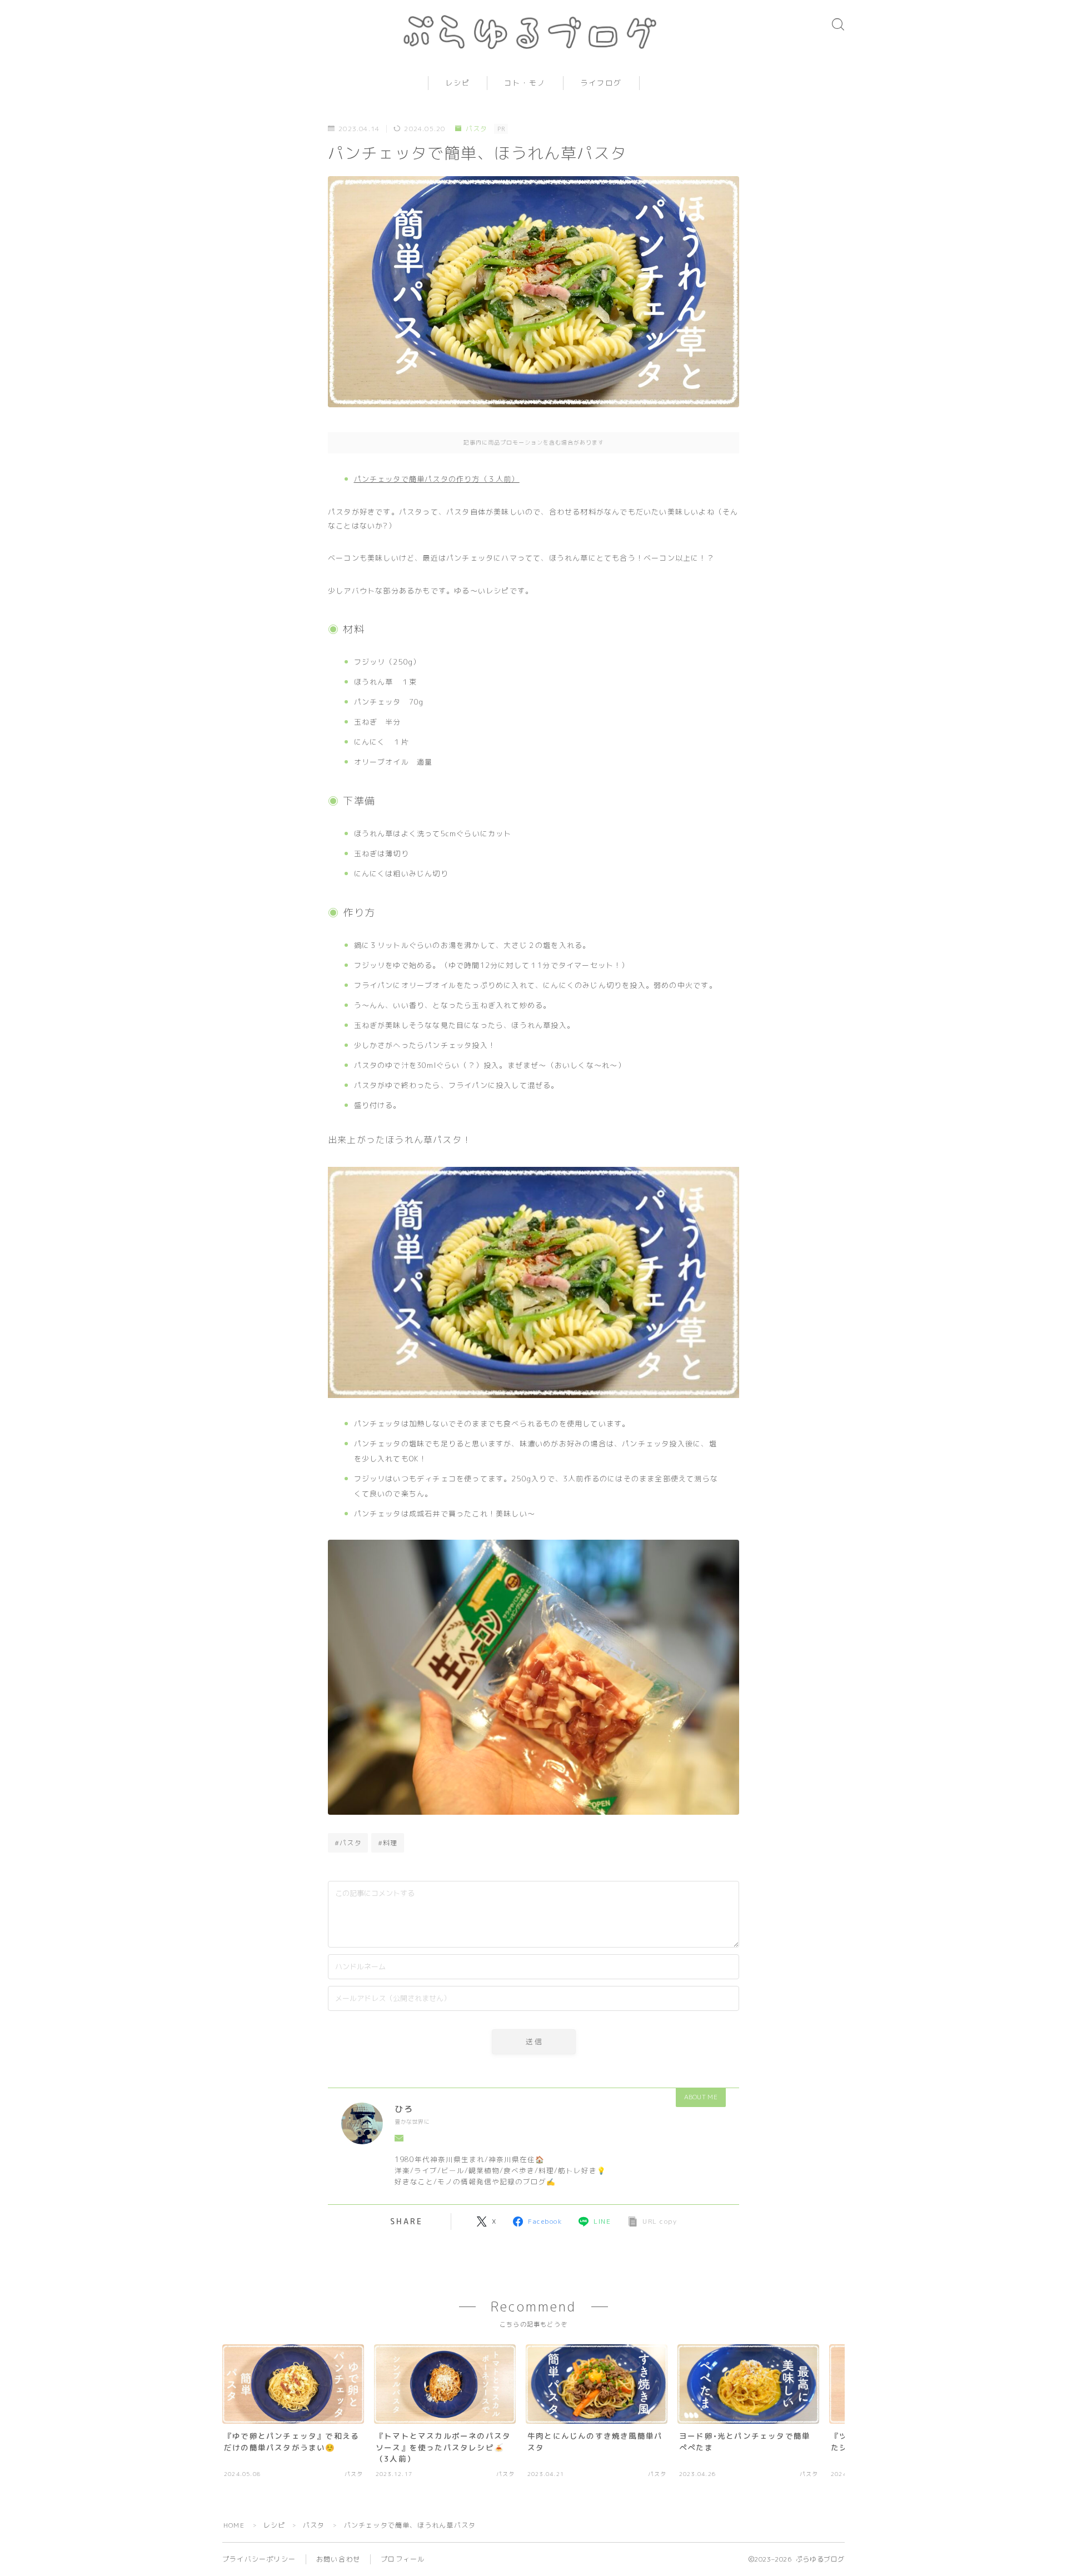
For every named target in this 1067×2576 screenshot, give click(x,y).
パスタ (477, 129)
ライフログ (601, 83)
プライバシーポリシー (259, 2559)
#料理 (388, 1843)
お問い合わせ (338, 2559)
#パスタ (348, 1843)
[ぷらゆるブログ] (533, 32)
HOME (234, 2525)
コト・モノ (525, 83)
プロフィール (403, 2559)
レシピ (458, 83)
